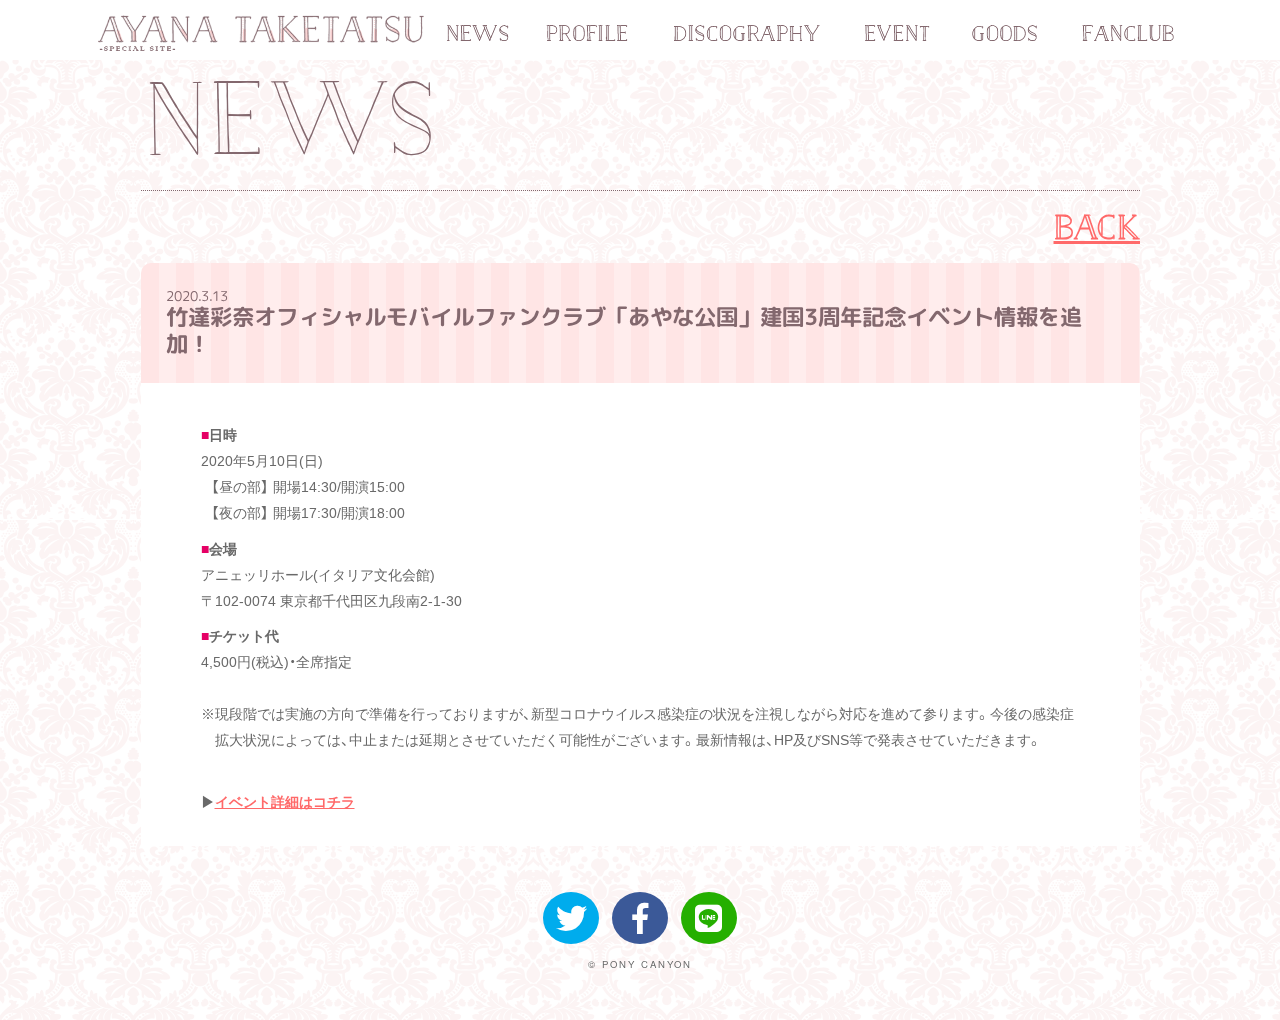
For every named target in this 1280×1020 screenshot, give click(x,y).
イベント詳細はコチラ (285, 802)
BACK (1097, 227)
